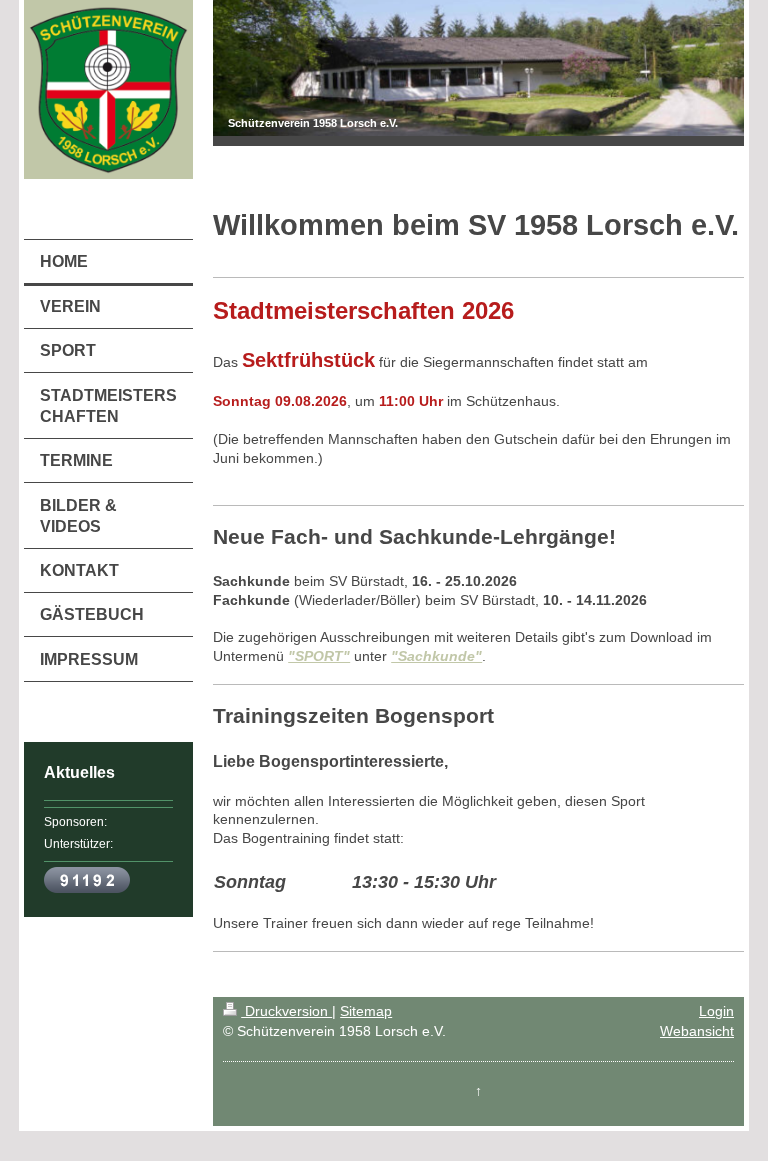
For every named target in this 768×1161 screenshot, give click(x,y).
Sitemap (366, 1011)
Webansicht (697, 1031)
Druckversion (286, 1011)
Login (716, 1011)
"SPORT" (319, 656)
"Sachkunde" (436, 656)
